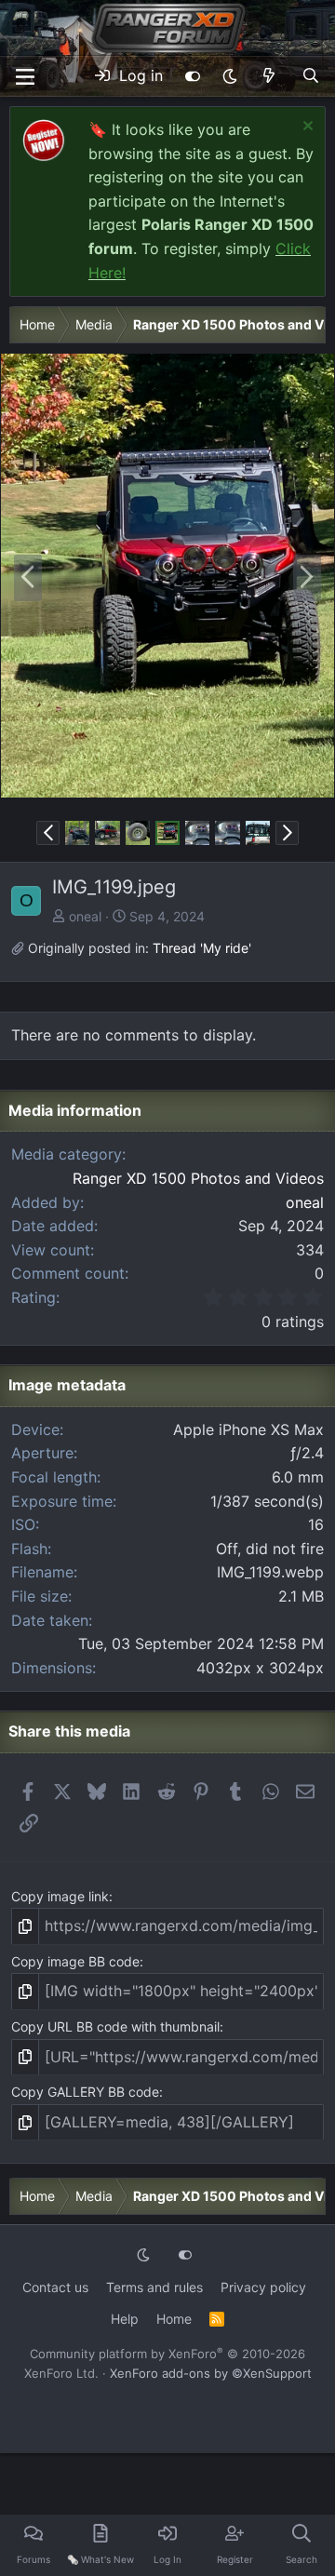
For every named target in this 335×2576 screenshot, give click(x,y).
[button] (230, 76)
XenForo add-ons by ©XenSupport (211, 2373)
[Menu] (25, 77)
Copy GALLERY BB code (85, 2092)
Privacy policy (263, 2287)
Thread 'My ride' (202, 948)
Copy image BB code (75, 1961)
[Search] (310, 76)
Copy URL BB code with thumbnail (115, 2026)
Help (125, 2319)
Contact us (55, 2287)
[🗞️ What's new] (269, 76)
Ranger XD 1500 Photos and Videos (198, 1178)
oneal (85, 916)
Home (174, 2319)
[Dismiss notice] (306, 128)
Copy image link (60, 1896)
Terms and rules (154, 2287)
